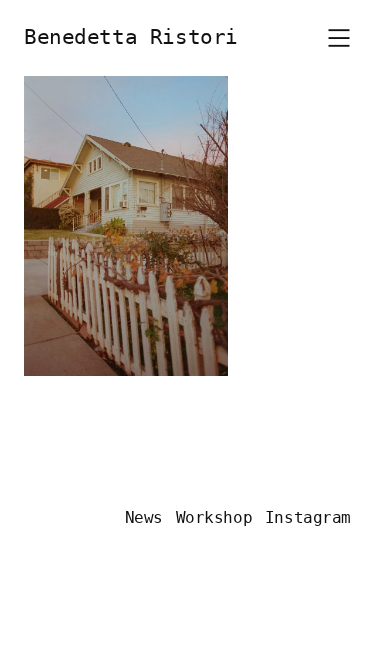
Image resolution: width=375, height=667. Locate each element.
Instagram (308, 517)
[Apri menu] (339, 38)
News (144, 517)
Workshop (214, 517)
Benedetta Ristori (131, 36)
